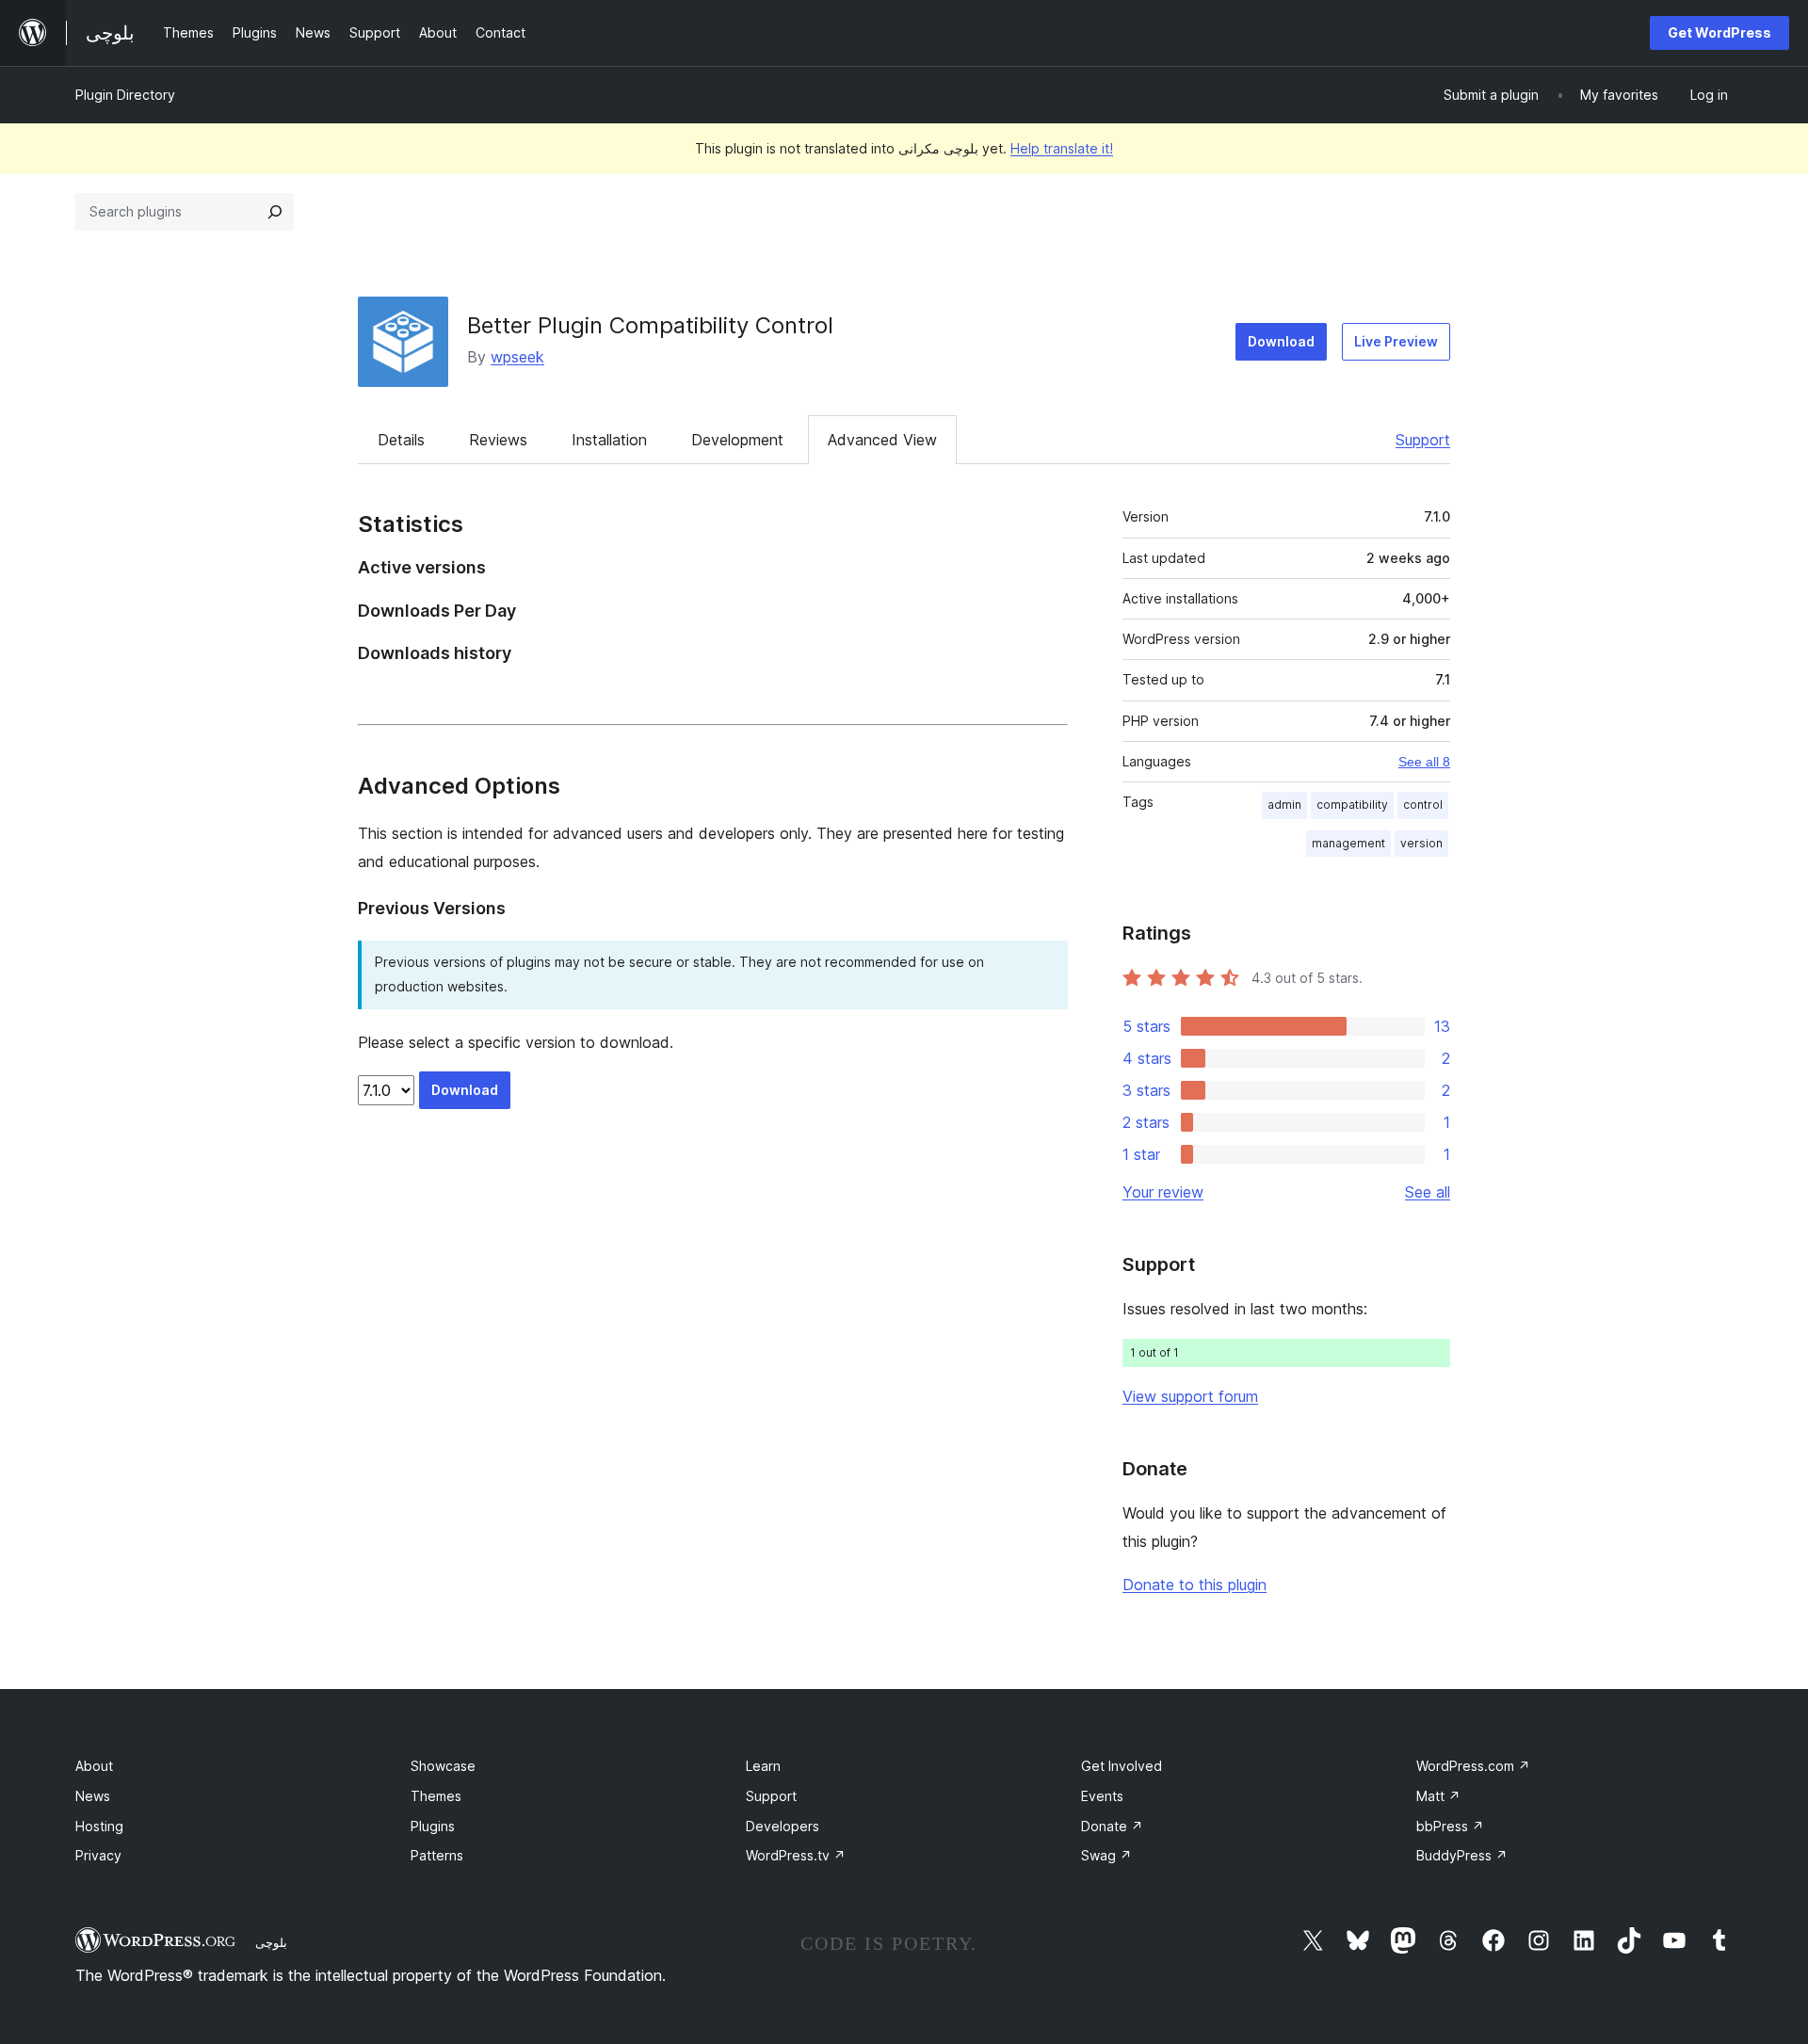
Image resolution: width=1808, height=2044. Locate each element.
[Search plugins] (275, 212)
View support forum (1190, 1396)
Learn (763, 1766)
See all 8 (1424, 762)
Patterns (437, 1855)
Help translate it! (1062, 148)
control (1423, 805)
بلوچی (271, 1942)
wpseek (517, 357)
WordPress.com (1473, 1766)
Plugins (433, 1826)
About (94, 1766)
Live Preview (1396, 341)
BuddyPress (1462, 1855)
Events (1102, 1796)
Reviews (498, 440)
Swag (1106, 1855)
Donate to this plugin (1195, 1585)
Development (737, 440)
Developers (783, 1826)
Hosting (99, 1826)
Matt (1438, 1796)
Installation (609, 440)
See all (1428, 1192)
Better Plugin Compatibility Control (650, 325)
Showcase (443, 1766)
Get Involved (1122, 1766)
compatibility (1352, 805)
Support (1423, 440)
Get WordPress (1719, 32)
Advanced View (882, 440)
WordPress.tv (796, 1855)
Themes (436, 1796)
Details (401, 440)
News (93, 1796)
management (1348, 843)
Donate (1112, 1826)
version (1421, 843)
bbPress (1450, 1826)
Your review (1163, 1192)
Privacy (98, 1855)
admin (1284, 805)
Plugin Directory (125, 95)
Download (1281, 341)
